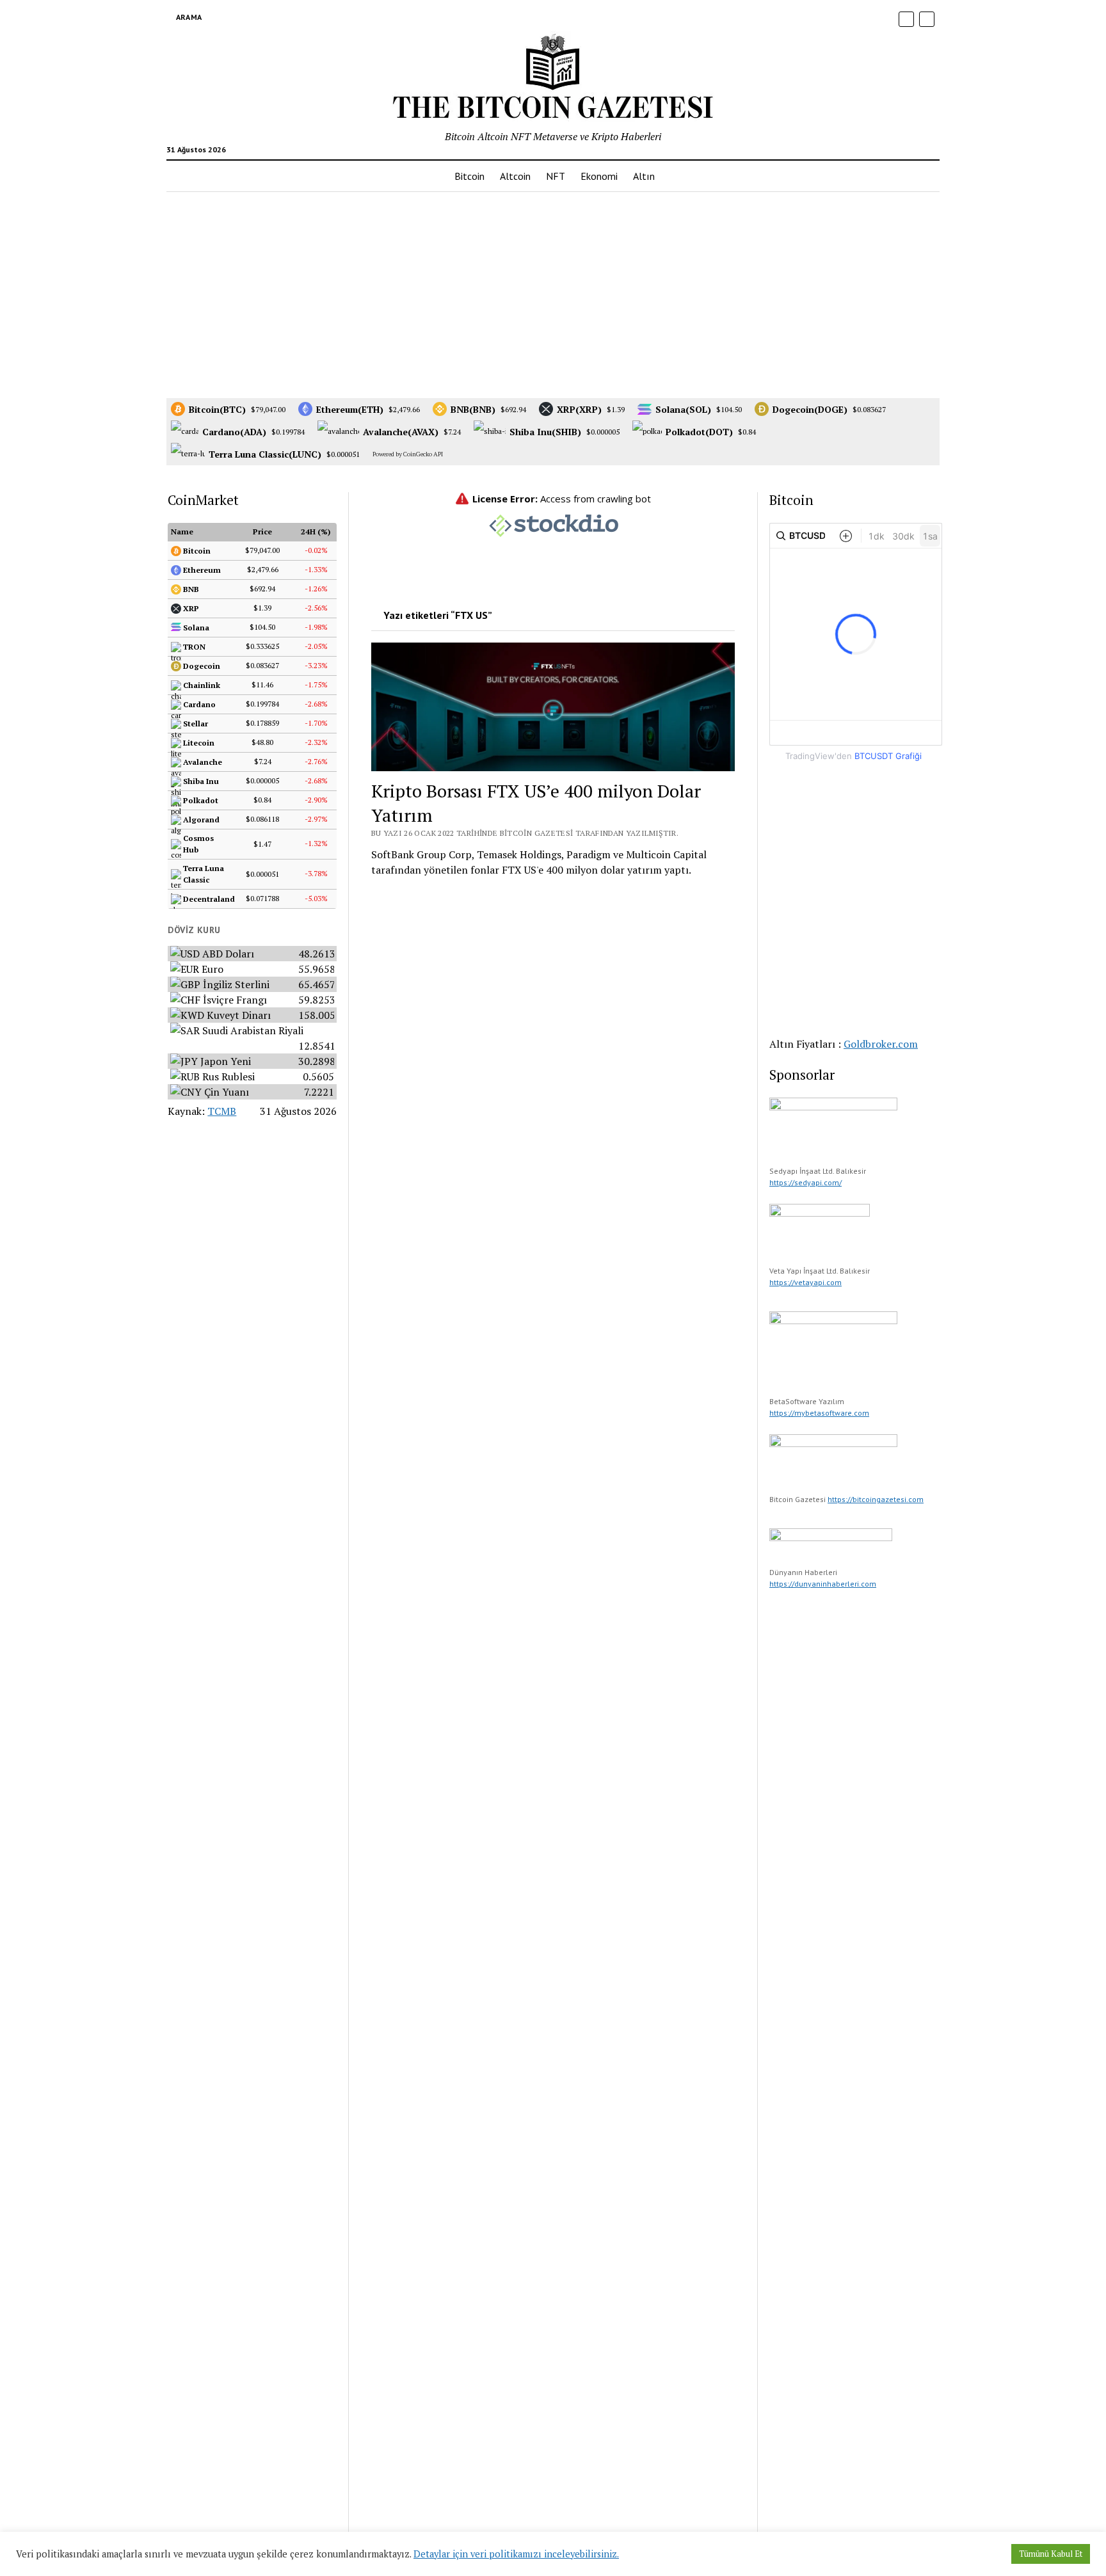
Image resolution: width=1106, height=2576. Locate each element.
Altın (644, 176)
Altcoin (515, 176)
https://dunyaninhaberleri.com (823, 1584)
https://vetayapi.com (805, 1282)
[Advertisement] (553, 293)
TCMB (222, 1111)
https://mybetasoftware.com (819, 1413)
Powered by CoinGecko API (408, 454)
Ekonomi (599, 176)
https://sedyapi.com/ (805, 1182)
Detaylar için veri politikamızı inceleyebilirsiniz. (516, 2554)
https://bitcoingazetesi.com (876, 1499)
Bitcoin (469, 176)
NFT (556, 176)
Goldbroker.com (881, 1044)
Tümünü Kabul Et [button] (1051, 2554)
